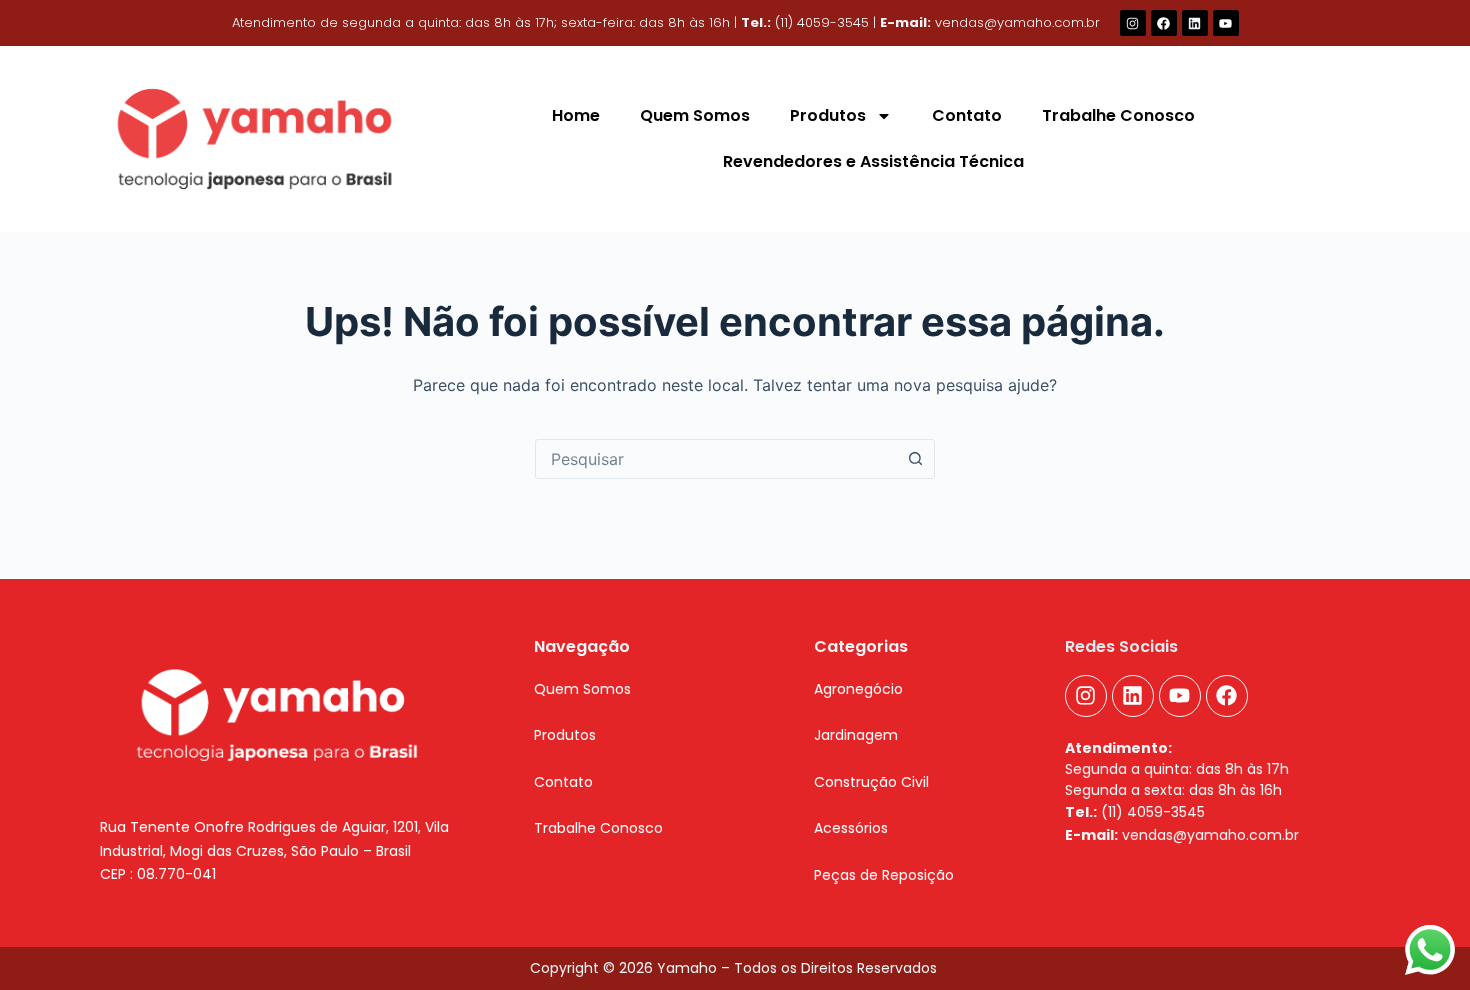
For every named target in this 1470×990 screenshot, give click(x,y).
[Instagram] (1133, 23)
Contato (967, 115)
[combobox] (716, 459)
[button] (565, 735)
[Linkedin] (1195, 23)
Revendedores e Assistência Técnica (873, 161)
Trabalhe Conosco (1118, 115)
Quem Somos (695, 115)
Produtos (828, 115)
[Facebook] (1164, 23)
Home (576, 115)
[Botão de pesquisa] (915, 459)
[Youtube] (1226, 23)
